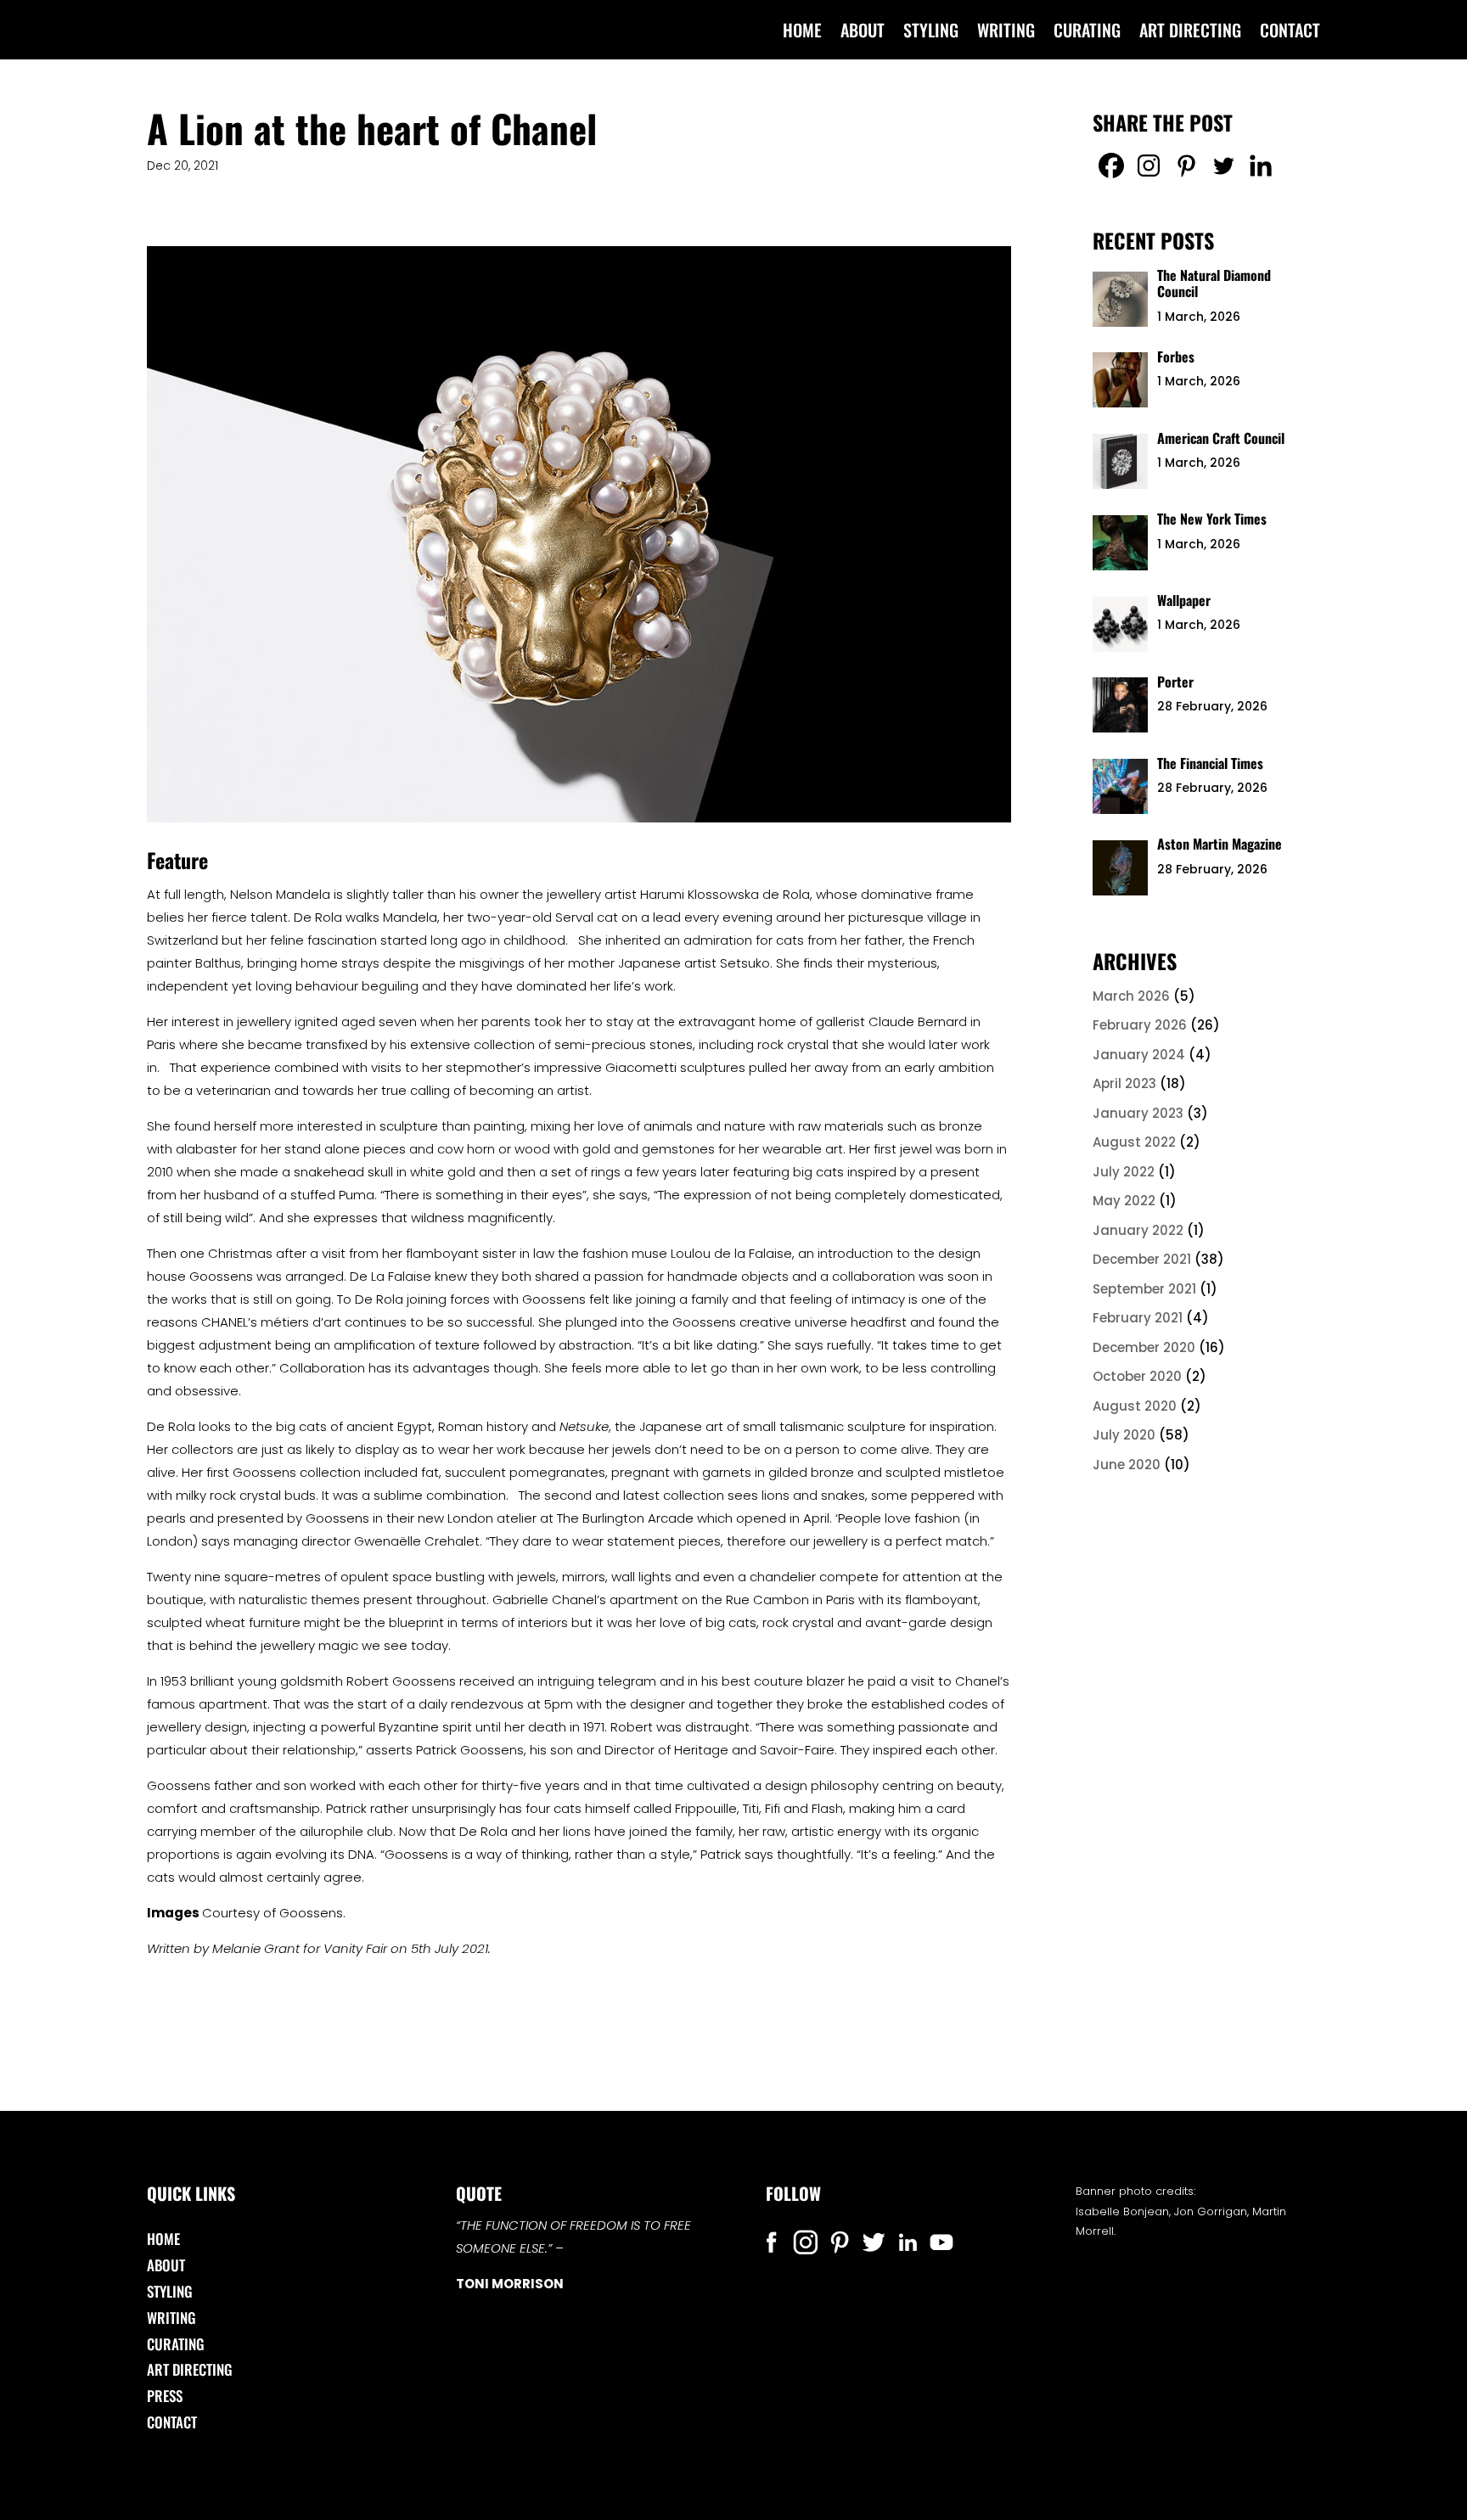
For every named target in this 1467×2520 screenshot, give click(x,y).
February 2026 (1140, 1025)
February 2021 (1138, 1318)
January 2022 (1138, 1230)
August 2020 (1135, 1406)
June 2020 (1127, 1465)
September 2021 (1144, 1289)
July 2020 (1124, 1435)
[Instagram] (1149, 166)
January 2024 (1139, 1055)
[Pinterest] (1186, 166)
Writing (1006, 33)
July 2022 (1124, 1172)
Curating (1087, 33)
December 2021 (1142, 1259)
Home (802, 33)
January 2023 (1138, 1113)
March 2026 (1131, 996)
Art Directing (1190, 33)
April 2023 (1124, 1083)
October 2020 (1137, 1376)
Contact (1290, 33)
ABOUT (863, 33)
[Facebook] (1111, 166)
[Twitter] (1223, 166)
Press (165, 2396)
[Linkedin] (1261, 166)
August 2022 (1134, 1142)
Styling (931, 33)
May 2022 (1124, 1201)
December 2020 (1144, 1347)
